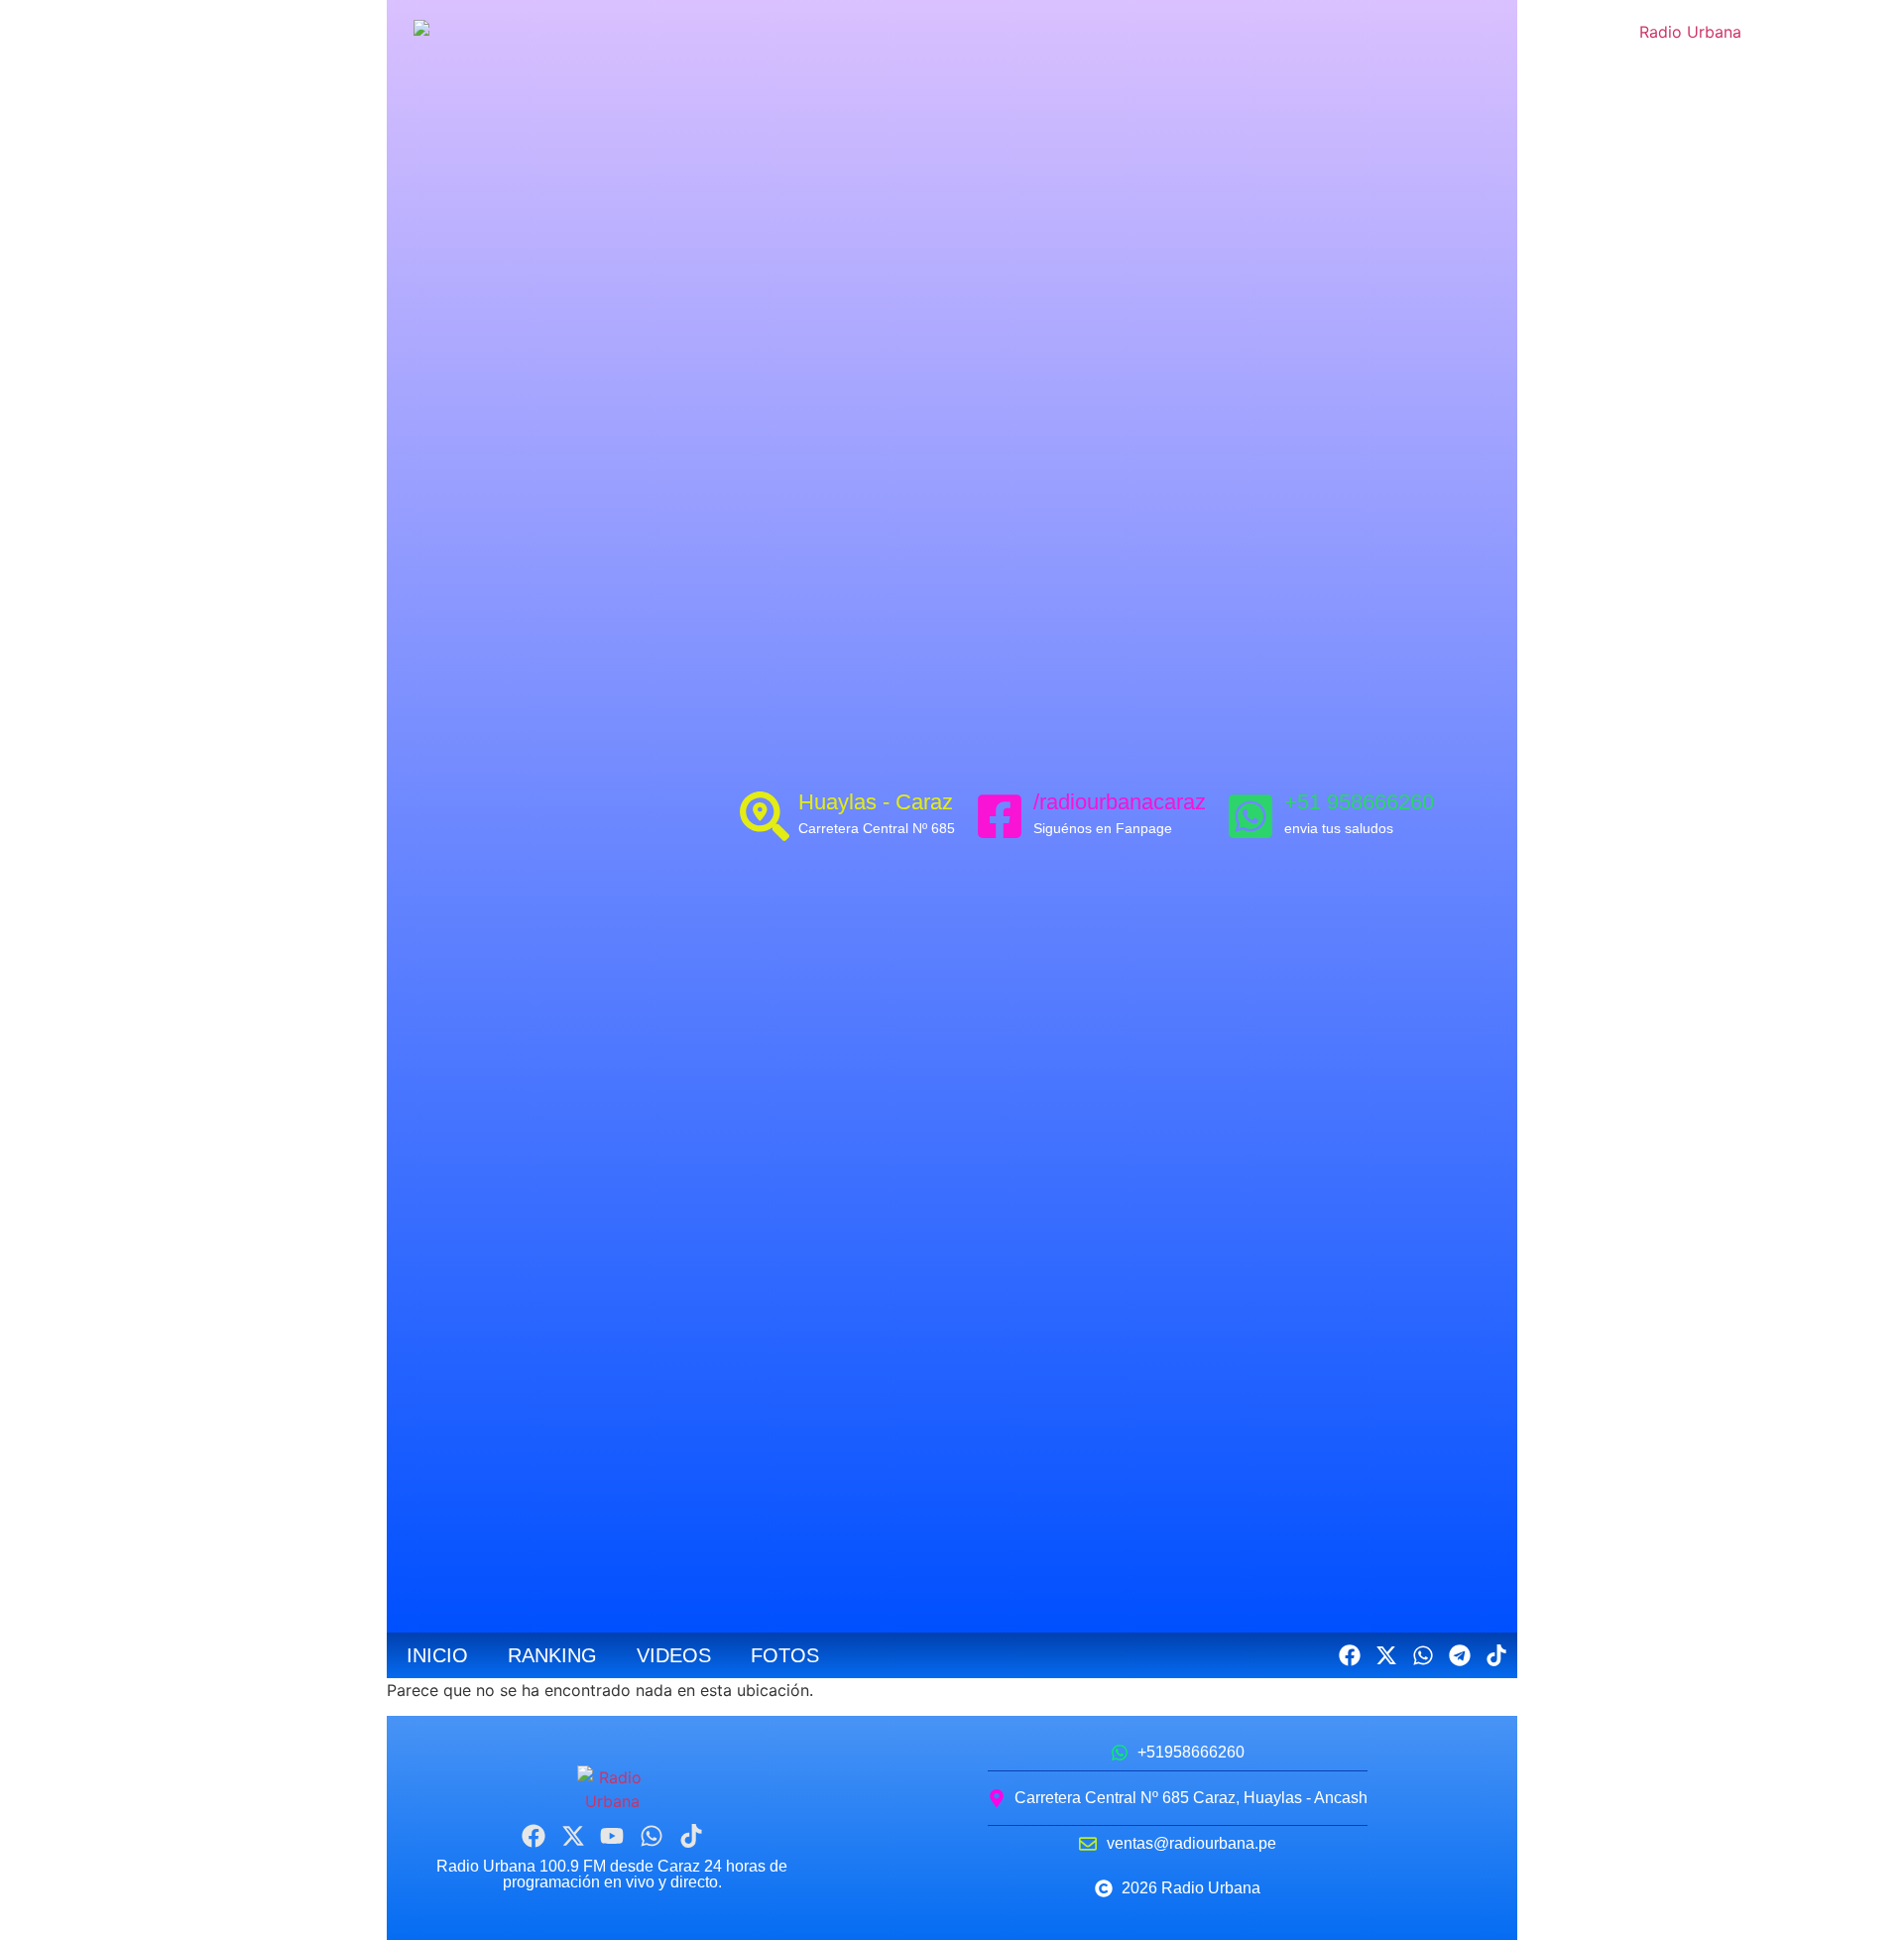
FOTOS (785, 1655)
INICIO (437, 1655)
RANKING (552, 1655)
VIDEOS (674, 1655)
